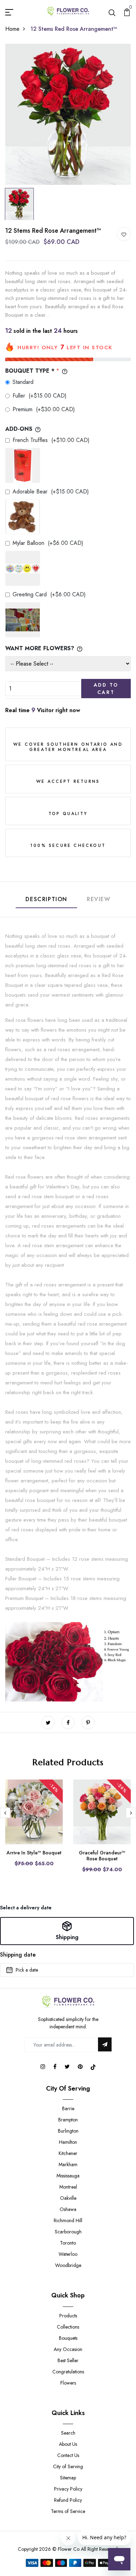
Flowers (68, 2383)
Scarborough (68, 2232)
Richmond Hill (68, 2220)
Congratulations (68, 2372)
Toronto (68, 2243)
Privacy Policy (68, 2489)
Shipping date (18, 1955)
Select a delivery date (26, 1908)
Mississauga (68, 2176)
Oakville (68, 2198)
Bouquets (68, 2338)
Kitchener (68, 2153)
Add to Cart (106, 689)
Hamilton (68, 2142)
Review (99, 899)
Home (12, 29)
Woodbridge (68, 2265)
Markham (68, 2164)
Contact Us (68, 2455)
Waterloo (68, 2254)
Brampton (68, 2120)
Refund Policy (68, 2500)
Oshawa (68, 2209)
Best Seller (68, 2360)
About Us (68, 2444)
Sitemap (68, 2478)
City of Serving (68, 2466)
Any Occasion (68, 2349)
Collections (68, 2327)
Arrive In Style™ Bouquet (34, 1853)
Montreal (68, 2187)
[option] (68, 114)
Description (46, 899)
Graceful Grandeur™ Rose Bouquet (102, 1856)
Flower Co (69, 2549)
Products (68, 2316)
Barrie (68, 2108)
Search (68, 2433)
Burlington (68, 2131)
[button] (67, 1931)
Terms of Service (68, 2511)
